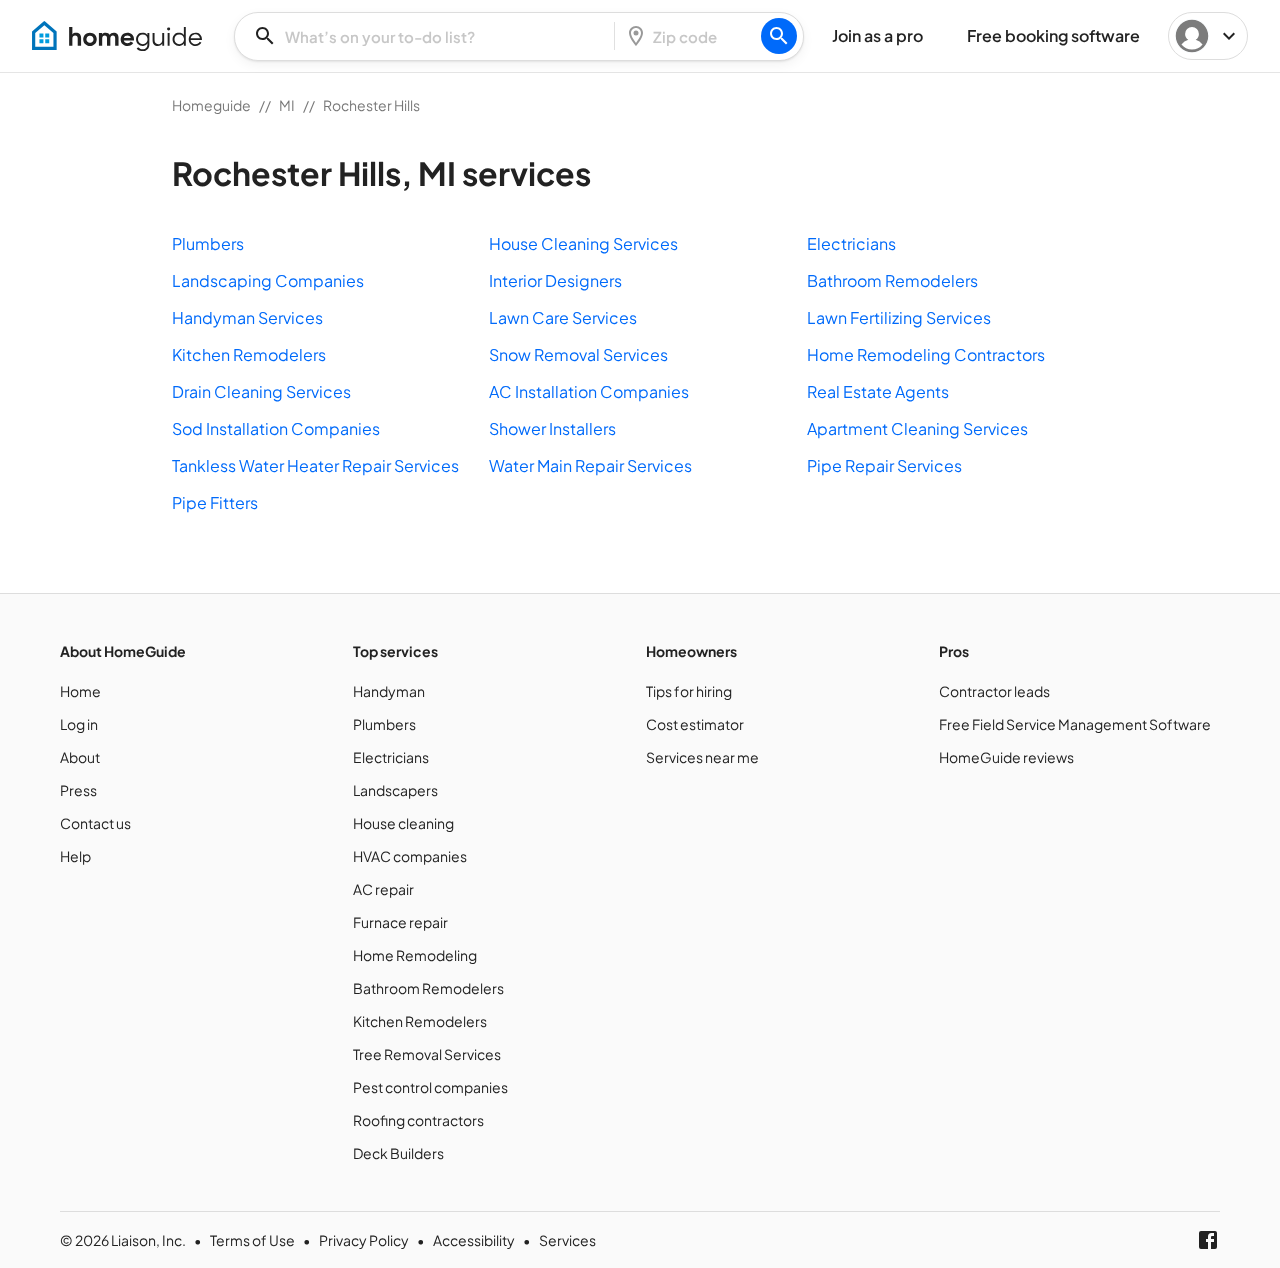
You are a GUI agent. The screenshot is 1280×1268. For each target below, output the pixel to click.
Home (80, 691)
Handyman (389, 691)
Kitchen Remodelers (249, 354)
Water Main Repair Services (590, 465)
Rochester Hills (371, 105)
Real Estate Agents (878, 391)
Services (567, 1240)
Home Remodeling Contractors (926, 354)
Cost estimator (695, 724)
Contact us (95, 823)
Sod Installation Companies (276, 428)
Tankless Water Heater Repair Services (315, 465)
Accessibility (474, 1240)
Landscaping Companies (268, 280)
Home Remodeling (415, 955)
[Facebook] (1208, 1240)
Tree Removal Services (427, 1054)
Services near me (702, 757)
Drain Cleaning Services (261, 391)
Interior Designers (555, 280)
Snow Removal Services (578, 354)
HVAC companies (410, 856)
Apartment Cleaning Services (917, 428)
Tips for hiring (689, 691)
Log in (79, 724)
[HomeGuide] (117, 36)
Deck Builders (398, 1153)
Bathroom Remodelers (892, 280)
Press (78, 790)
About (80, 757)
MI (287, 105)
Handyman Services (247, 317)
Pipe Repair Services (884, 465)
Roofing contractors (418, 1120)
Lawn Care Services (563, 317)
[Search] (779, 36)
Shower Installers (552, 428)
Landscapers (395, 790)
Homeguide (211, 105)
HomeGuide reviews (1006, 757)
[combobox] (430, 36)
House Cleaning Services (583, 243)
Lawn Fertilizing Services (899, 317)
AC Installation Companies (589, 391)
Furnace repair (400, 922)
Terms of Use (252, 1240)
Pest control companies (430, 1087)
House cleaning (403, 823)
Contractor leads (994, 691)
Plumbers (208, 243)
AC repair (383, 889)
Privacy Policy (364, 1240)
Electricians (851, 243)
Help (75, 856)
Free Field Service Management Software (1075, 724)
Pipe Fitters (215, 502)
